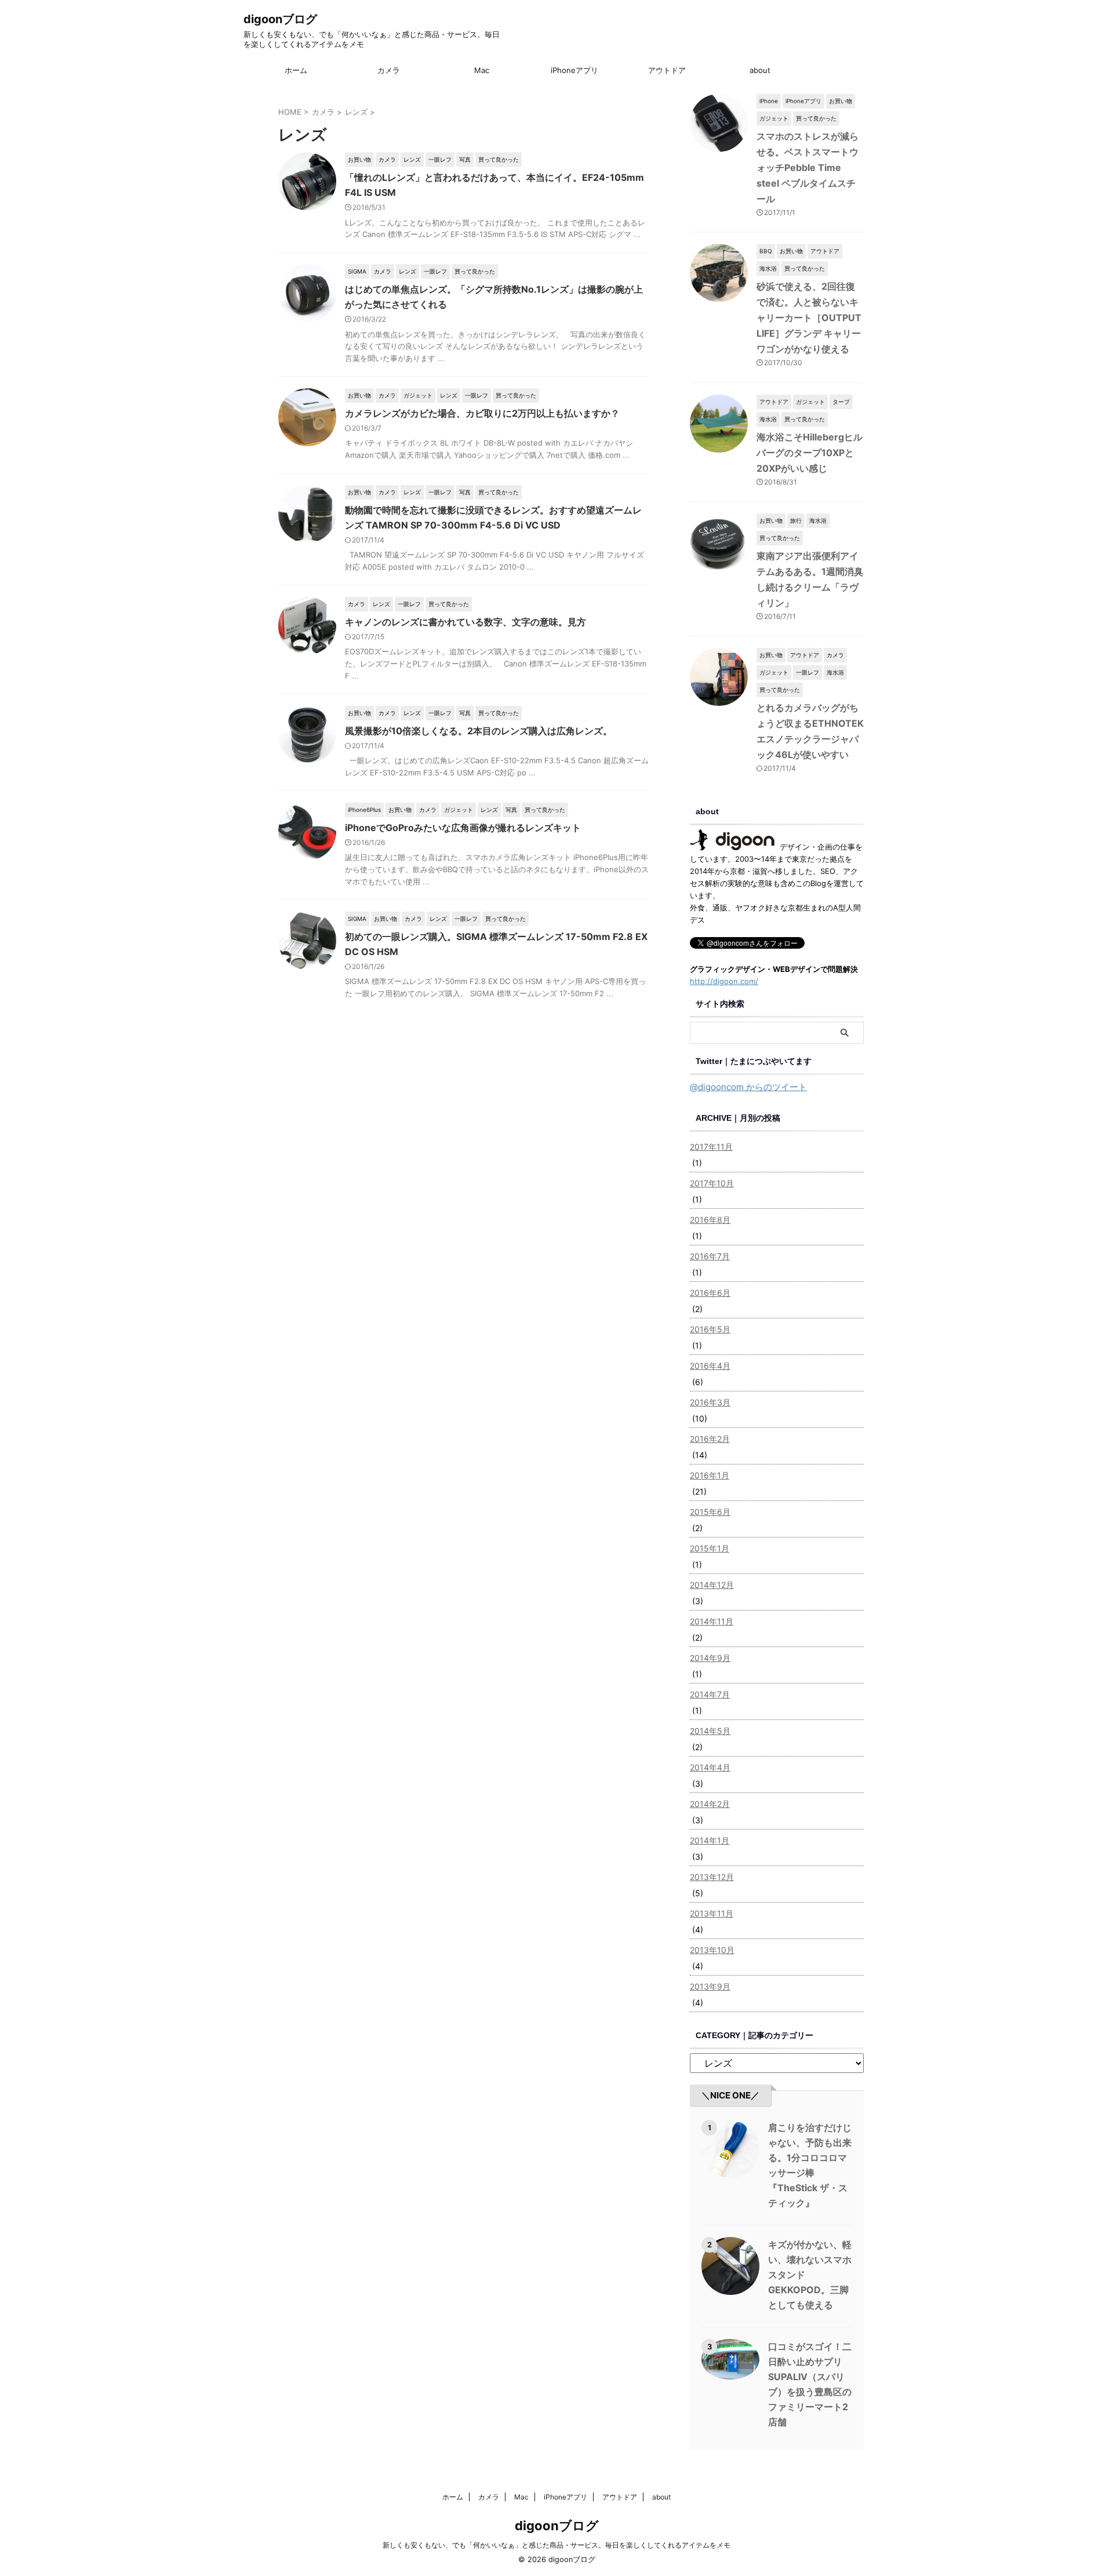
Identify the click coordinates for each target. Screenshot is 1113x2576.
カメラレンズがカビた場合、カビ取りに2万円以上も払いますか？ (482, 413)
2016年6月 (710, 1293)
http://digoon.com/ (724, 981)
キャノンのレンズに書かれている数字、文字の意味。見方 (465, 622)
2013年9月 (710, 1986)
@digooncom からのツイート (748, 1087)
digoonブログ (280, 19)
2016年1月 (710, 1475)
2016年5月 (710, 1329)
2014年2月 (710, 1804)
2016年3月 (710, 1402)
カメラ (389, 70)
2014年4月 (710, 1767)
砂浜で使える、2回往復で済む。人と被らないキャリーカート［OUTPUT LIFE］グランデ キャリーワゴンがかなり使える (809, 318)
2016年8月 (710, 1220)
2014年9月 (710, 1658)
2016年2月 (710, 1439)
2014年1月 (710, 1840)
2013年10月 (712, 1950)
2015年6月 (710, 1512)
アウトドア (667, 70)
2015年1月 (710, 1548)
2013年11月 (712, 1913)
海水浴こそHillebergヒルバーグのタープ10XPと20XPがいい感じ (810, 453)
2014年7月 (710, 1694)
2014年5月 (710, 1731)
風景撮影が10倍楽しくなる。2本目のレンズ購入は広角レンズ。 (479, 731)
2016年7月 (710, 1256)
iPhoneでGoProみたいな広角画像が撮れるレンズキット (463, 828)
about (760, 70)
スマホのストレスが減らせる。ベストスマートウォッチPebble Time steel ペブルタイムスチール (808, 167)
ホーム (296, 70)
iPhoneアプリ (574, 70)
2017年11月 (711, 1147)
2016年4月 (710, 1366)
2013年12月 (712, 1877)
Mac (482, 70)
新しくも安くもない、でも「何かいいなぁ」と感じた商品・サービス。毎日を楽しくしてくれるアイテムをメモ (556, 2545)
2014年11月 (712, 1621)
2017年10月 (712, 1183)
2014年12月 (712, 1585)
